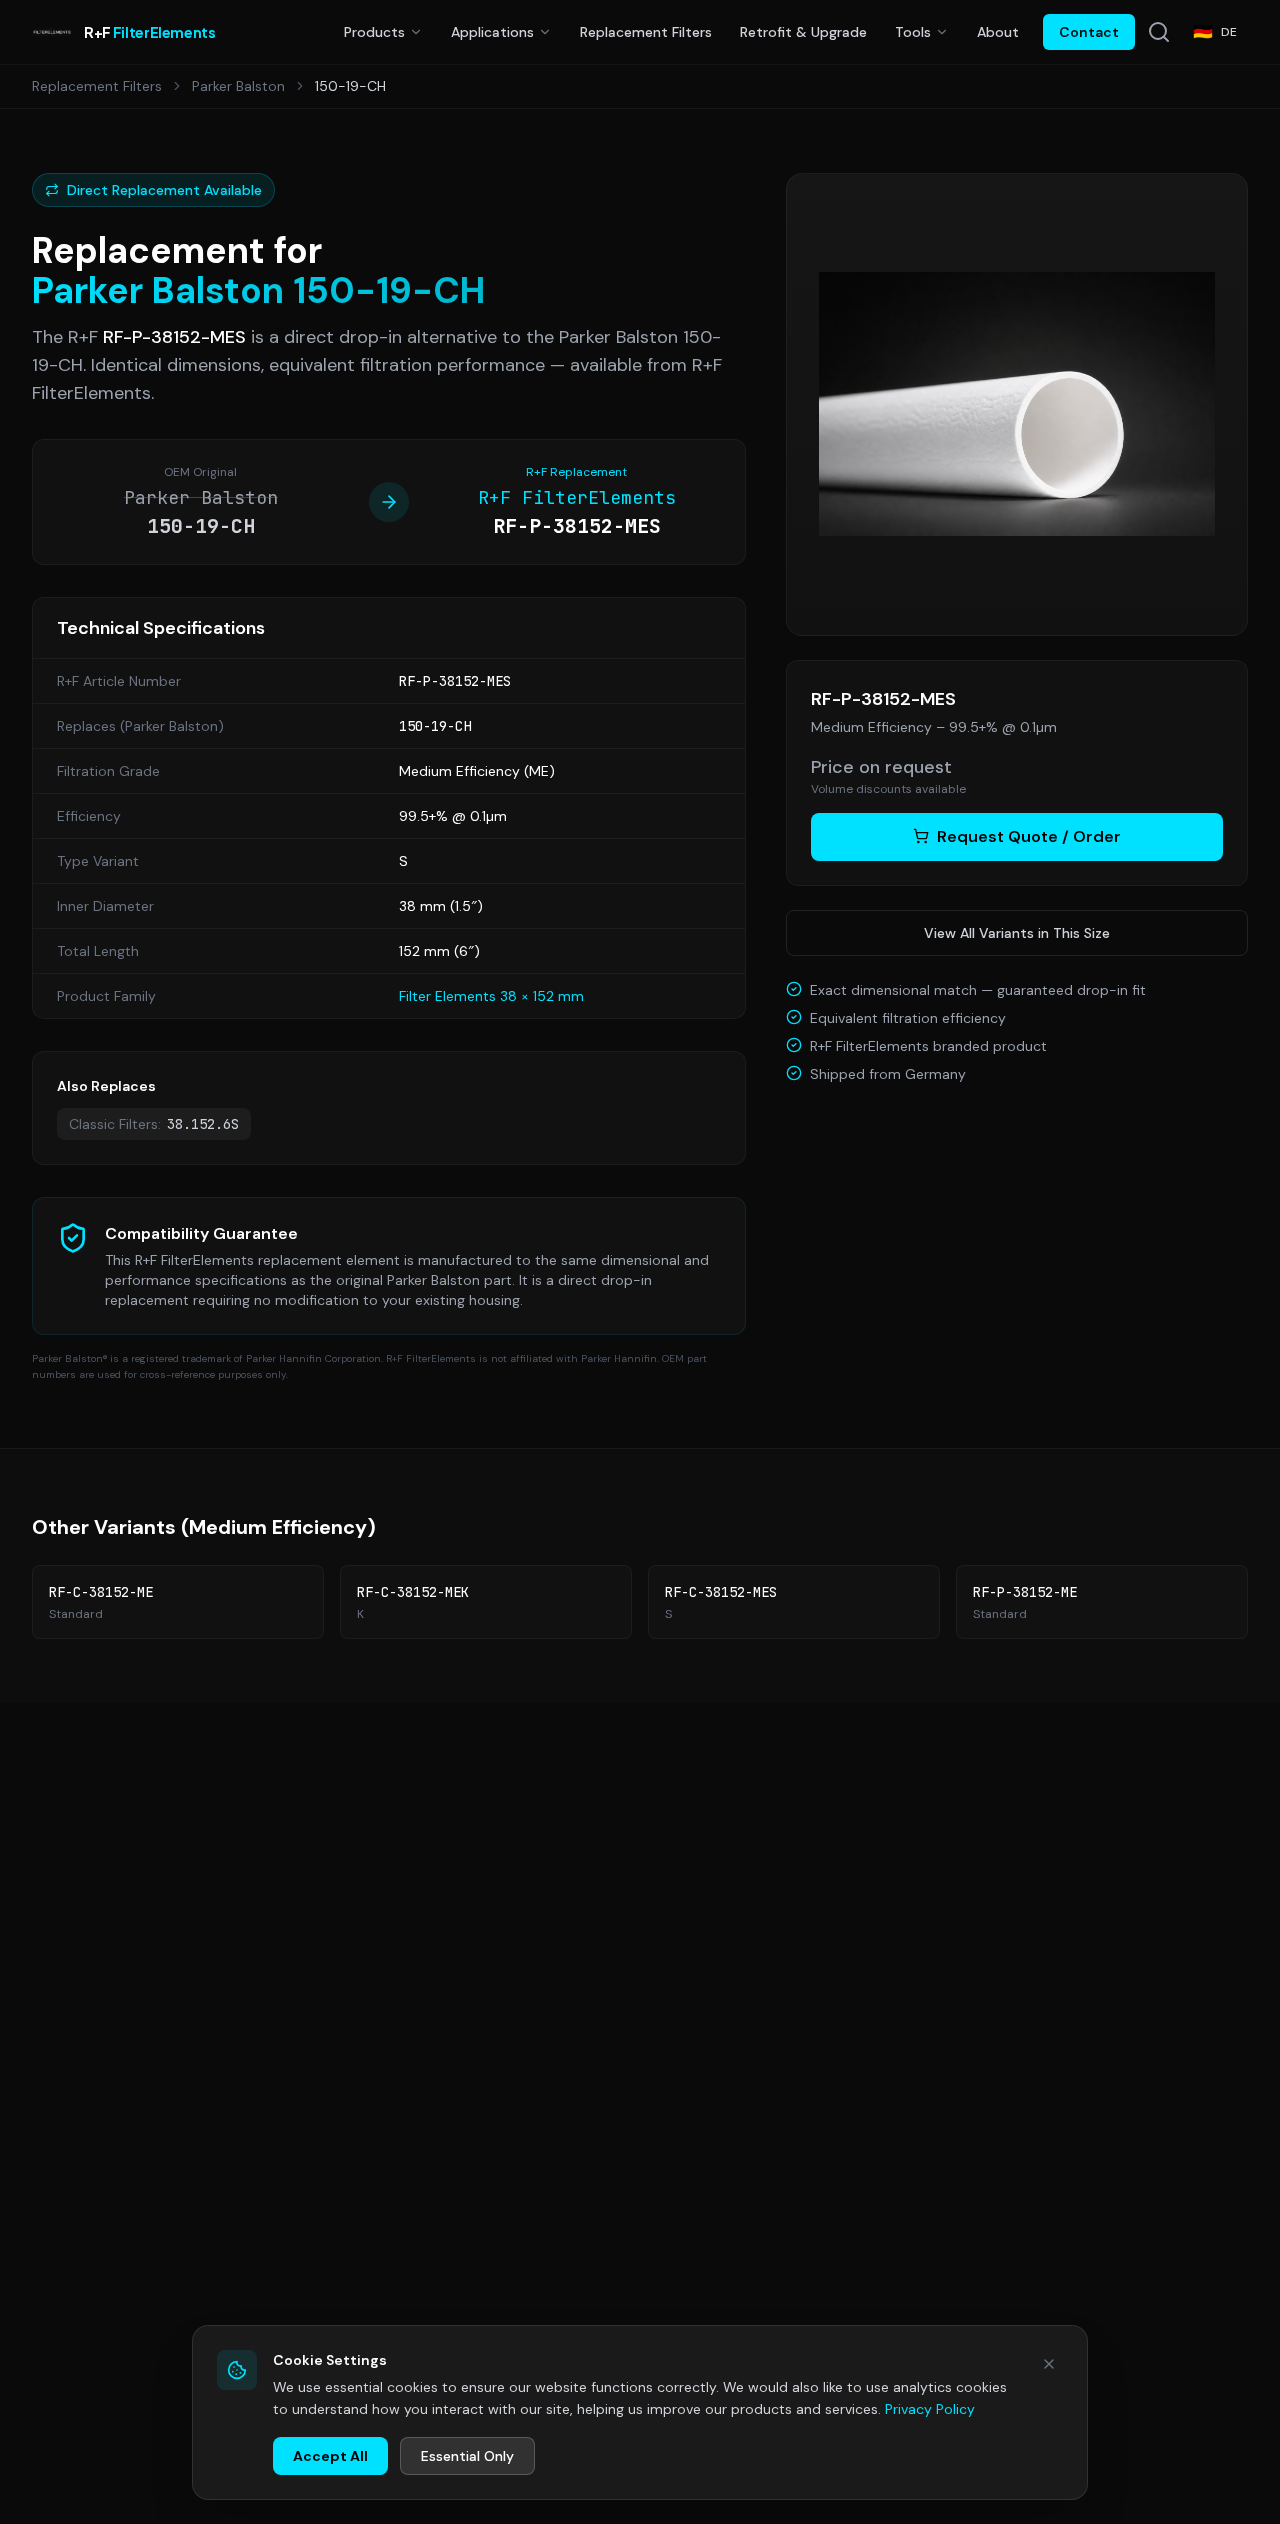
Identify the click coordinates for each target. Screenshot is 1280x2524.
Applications (492, 32)
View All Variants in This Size (1017, 932)
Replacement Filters (646, 32)
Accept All (330, 2456)
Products (374, 32)
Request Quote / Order (1029, 835)
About (998, 32)
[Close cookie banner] (1049, 2364)
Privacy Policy (930, 2409)
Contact (1089, 32)
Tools (913, 32)
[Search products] (1159, 32)
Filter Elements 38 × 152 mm (491, 996)
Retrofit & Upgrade (803, 32)
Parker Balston (238, 86)
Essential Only (467, 2456)
